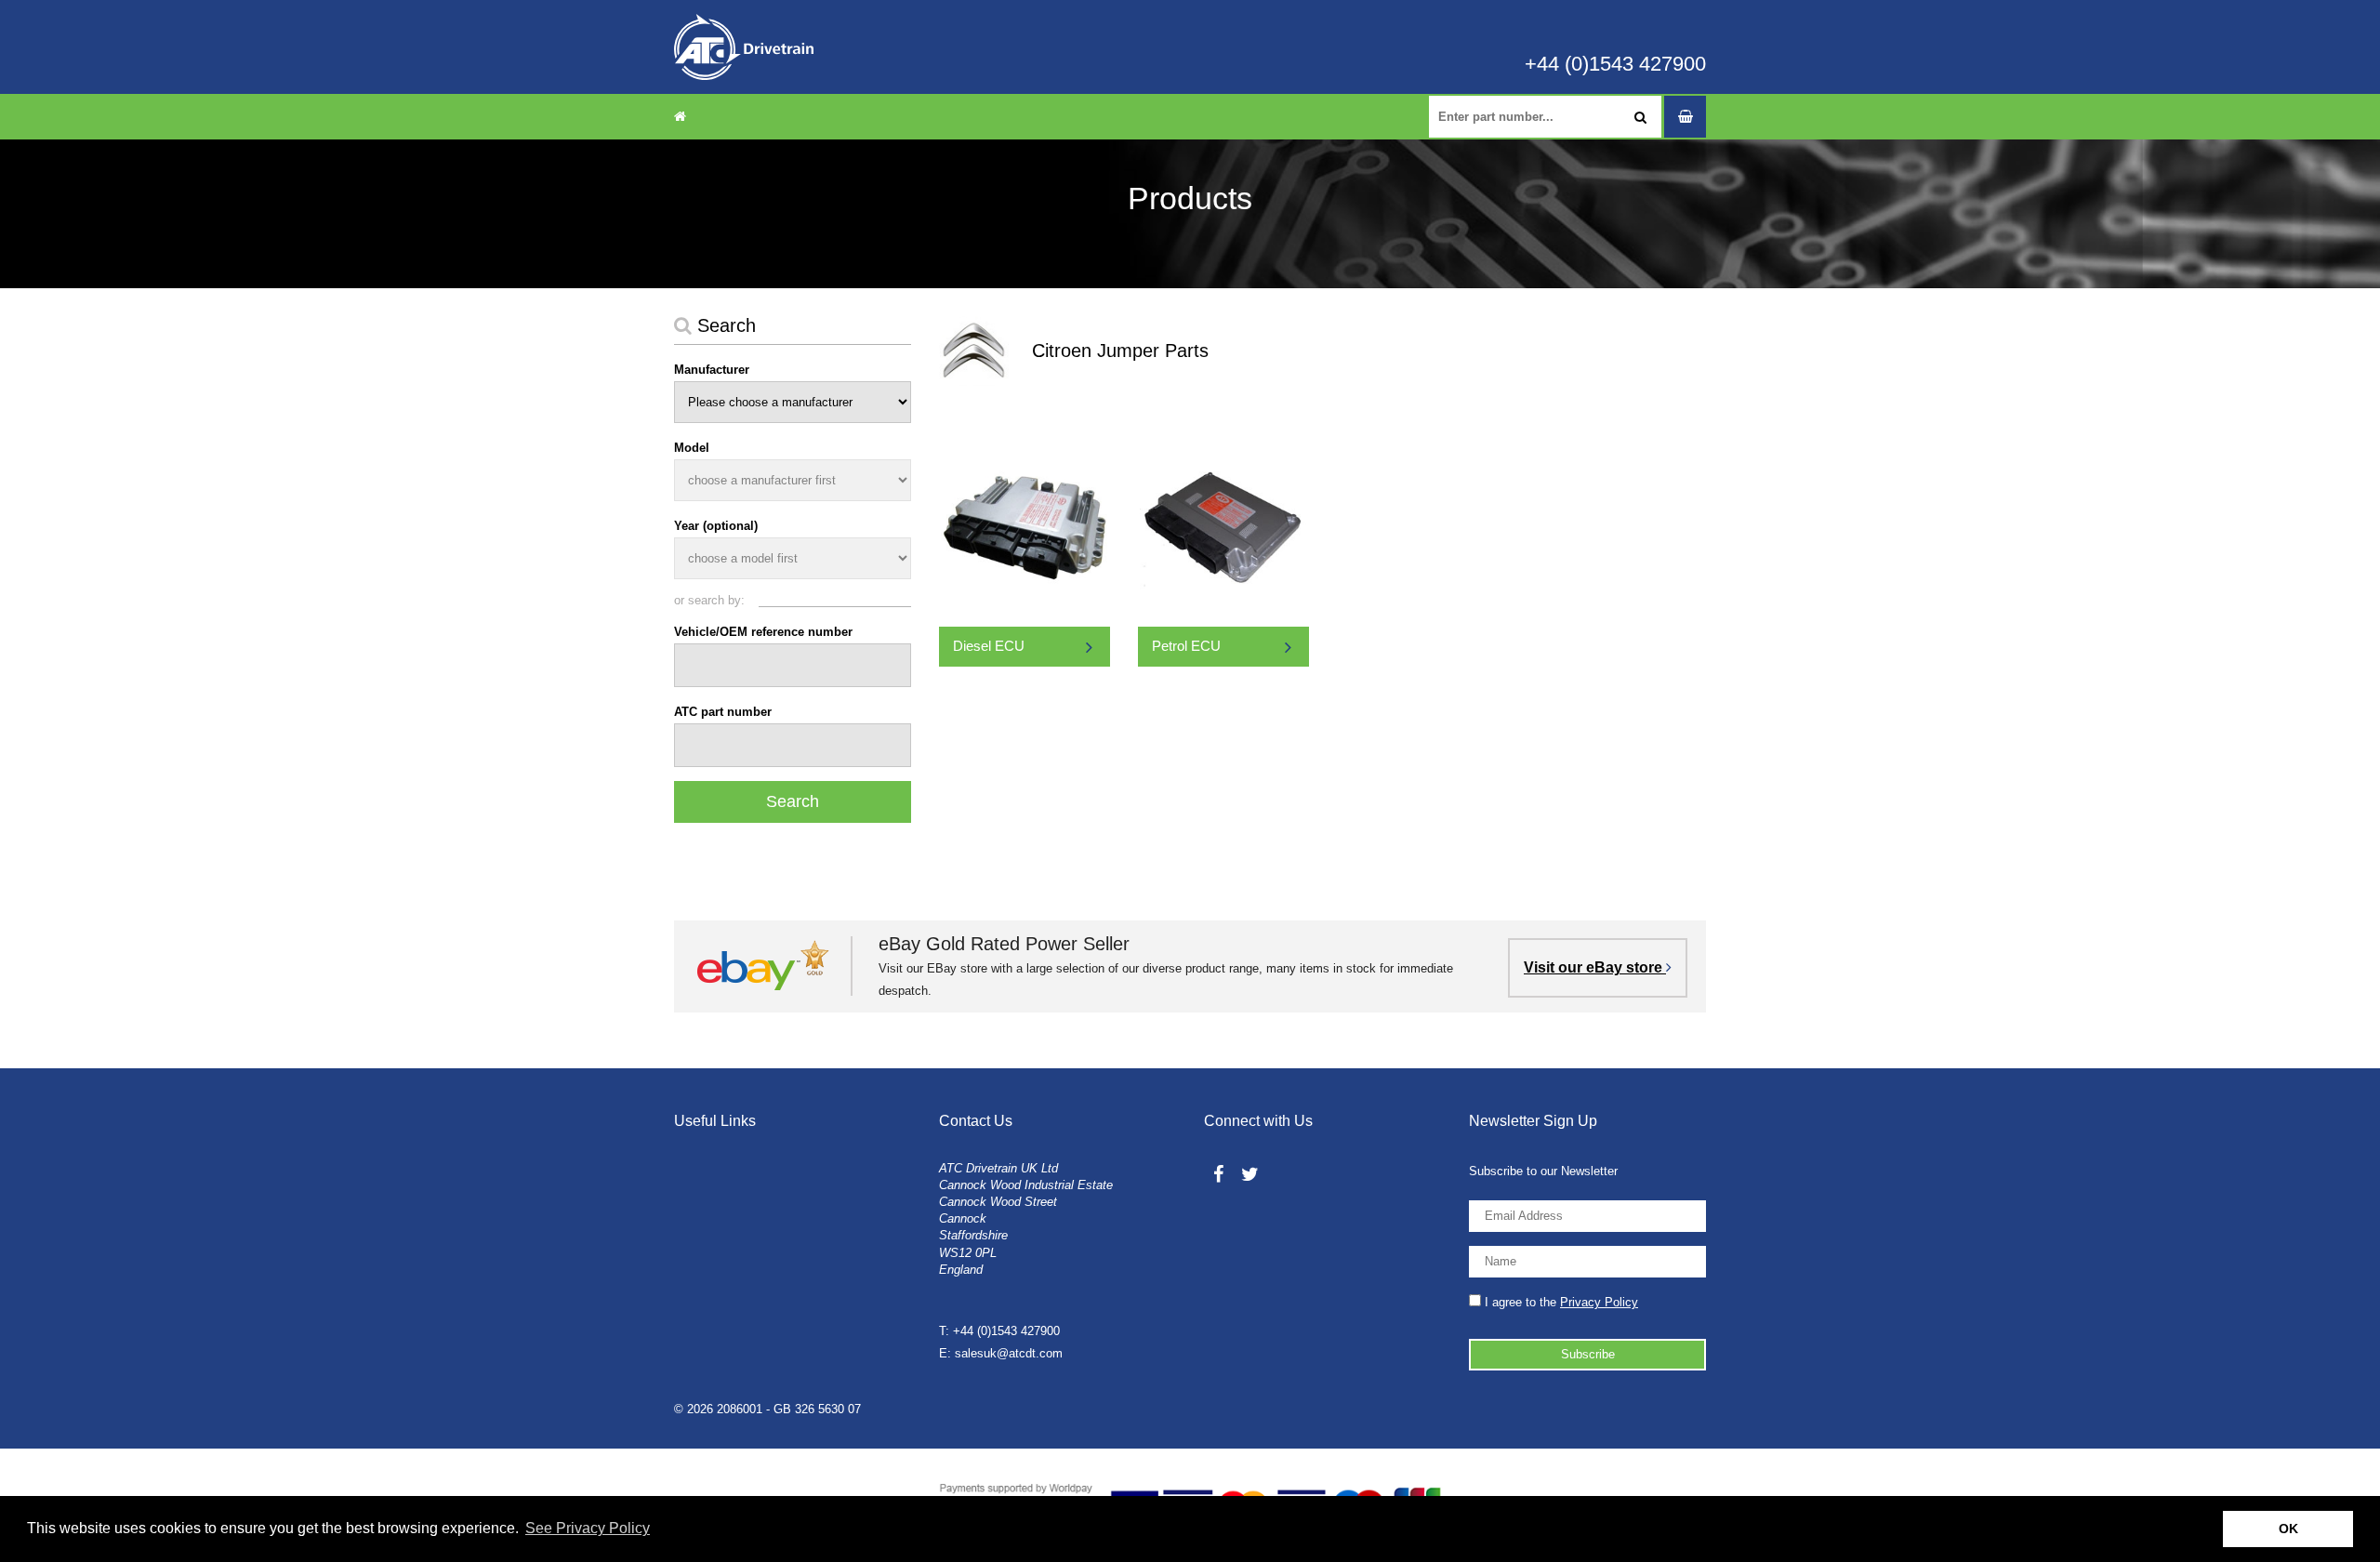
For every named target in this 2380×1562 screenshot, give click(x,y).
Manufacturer (712, 370)
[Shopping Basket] (1685, 117)
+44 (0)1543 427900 (1615, 64)
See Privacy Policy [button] (588, 1528)
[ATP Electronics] (744, 47)
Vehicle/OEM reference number (763, 632)
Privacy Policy (1599, 1302)
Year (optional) (716, 526)
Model (692, 448)
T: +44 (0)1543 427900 (999, 1331)
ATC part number (723, 712)
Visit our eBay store (1595, 967)
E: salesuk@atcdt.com (1001, 1353)
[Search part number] (1640, 117)
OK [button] (2288, 1529)
